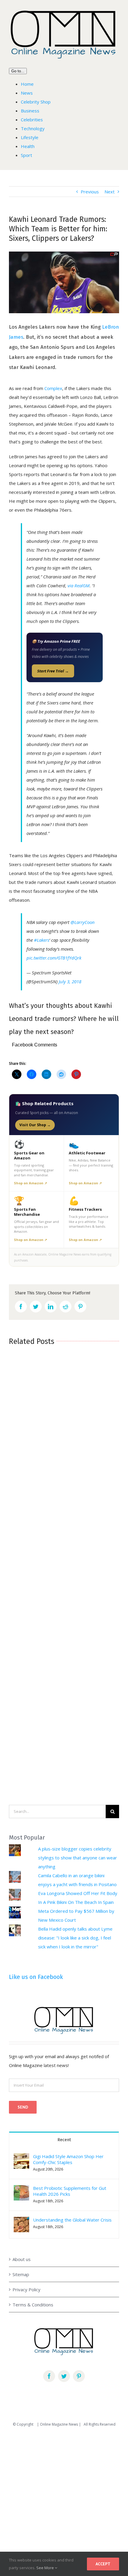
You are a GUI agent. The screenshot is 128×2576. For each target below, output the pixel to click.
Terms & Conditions (33, 2305)
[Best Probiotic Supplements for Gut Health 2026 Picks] (21, 2190)
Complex (53, 388)
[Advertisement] (64, 2499)
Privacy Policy (26, 2289)
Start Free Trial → (53, 671)
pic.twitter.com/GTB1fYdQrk (54, 958)
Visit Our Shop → (35, 1125)
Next (110, 192)
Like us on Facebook (36, 1977)
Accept (103, 2564)
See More (46, 2568)
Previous (90, 192)
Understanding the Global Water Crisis (72, 2220)
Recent (64, 2140)
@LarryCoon (83, 922)
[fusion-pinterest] (79, 2376)
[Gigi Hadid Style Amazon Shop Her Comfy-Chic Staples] (21, 2158)
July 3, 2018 (70, 981)
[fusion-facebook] (49, 2376)
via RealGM (79, 585)
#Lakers (42, 940)
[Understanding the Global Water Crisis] (21, 2221)
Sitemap (21, 2274)
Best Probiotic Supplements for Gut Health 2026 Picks (70, 2191)
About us (22, 2259)
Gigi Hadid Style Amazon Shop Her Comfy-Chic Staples (68, 2159)
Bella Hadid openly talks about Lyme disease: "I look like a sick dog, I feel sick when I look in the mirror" (75, 1938)
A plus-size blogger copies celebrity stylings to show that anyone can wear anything (78, 1858)
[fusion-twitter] (64, 2376)
